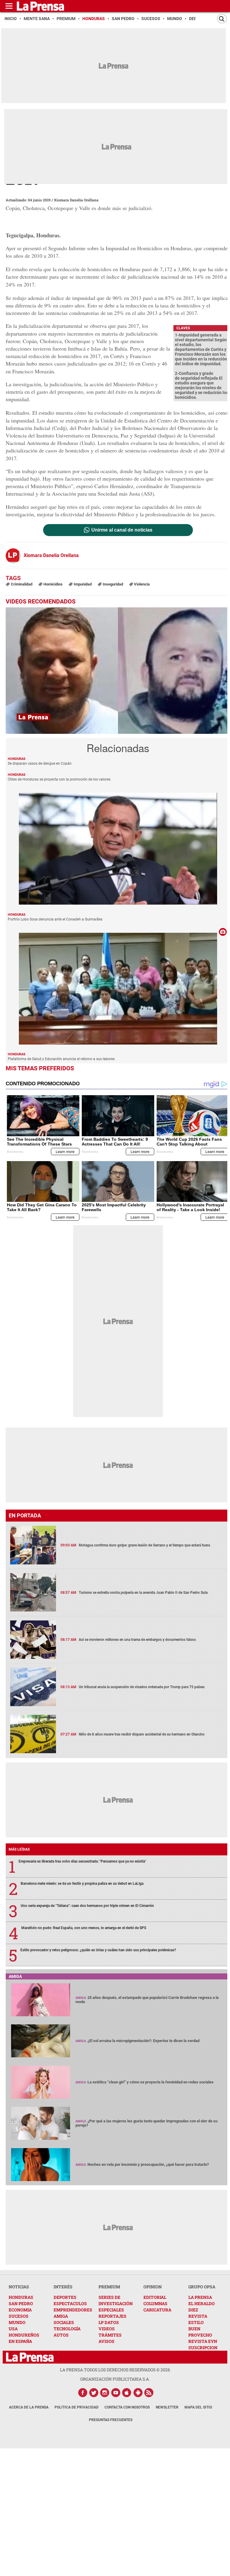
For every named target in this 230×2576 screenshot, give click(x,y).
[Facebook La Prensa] (83, 2393)
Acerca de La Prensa (29, 2407)
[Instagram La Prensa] (105, 2393)
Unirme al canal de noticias (122, 530)
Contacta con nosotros (127, 2407)
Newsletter (167, 2407)
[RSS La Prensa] (149, 2393)
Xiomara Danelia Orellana (76, 200)
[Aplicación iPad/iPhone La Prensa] (127, 2393)
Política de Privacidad (77, 2407)
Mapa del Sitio (198, 2407)
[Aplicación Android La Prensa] (138, 2393)
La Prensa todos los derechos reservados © (115, 2370)
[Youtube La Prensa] (116, 2393)
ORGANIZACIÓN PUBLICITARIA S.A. (115, 2379)
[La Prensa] (30, 2357)
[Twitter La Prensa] (94, 2393)
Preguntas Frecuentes (111, 2420)
